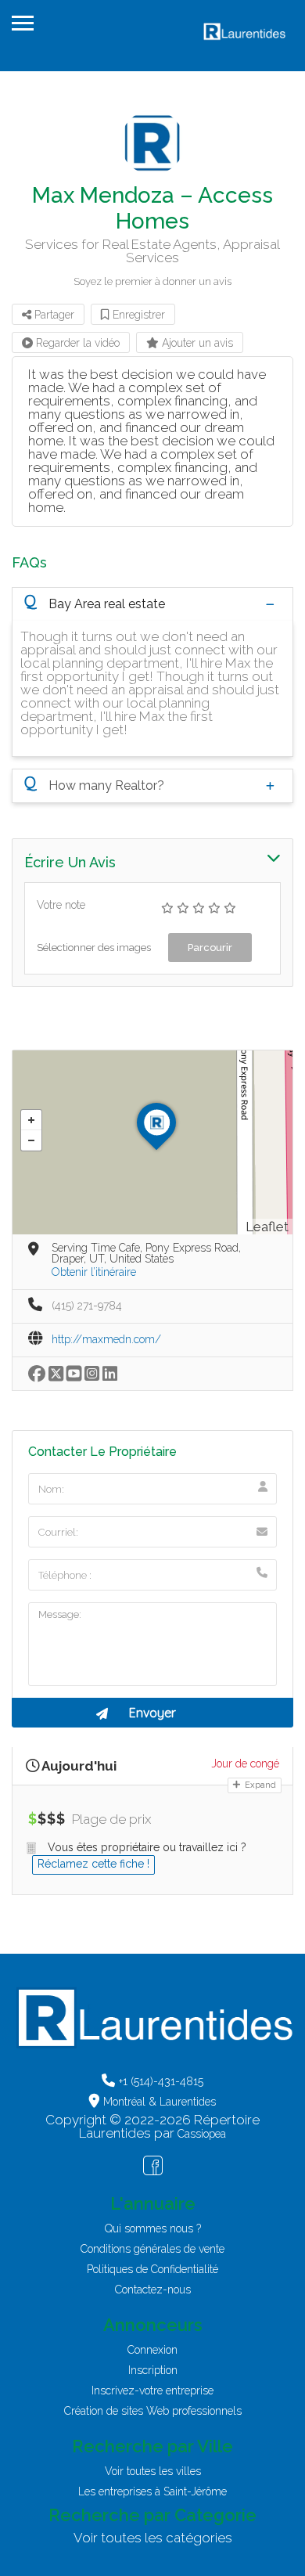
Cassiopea (202, 2134)
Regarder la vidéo (76, 343)
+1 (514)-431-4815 (161, 2081)
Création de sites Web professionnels (153, 2411)
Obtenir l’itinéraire (94, 1272)
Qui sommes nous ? (153, 2228)
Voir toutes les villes (153, 2471)
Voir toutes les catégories (153, 2538)
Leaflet (267, 1227)
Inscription (153, 2370)
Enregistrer (137, 315)
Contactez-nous (153, 2290)
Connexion (152, 2350)
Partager (53, 315)
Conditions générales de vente (152, 2249)
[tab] (152, 604)
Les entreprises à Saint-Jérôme (152, 2491)
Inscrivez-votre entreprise (152, 2390)
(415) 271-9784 (87, 1306)
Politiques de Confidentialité (152, 2269)
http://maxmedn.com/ (106, 1339)
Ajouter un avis (196, 343)
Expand (259, 1785)
